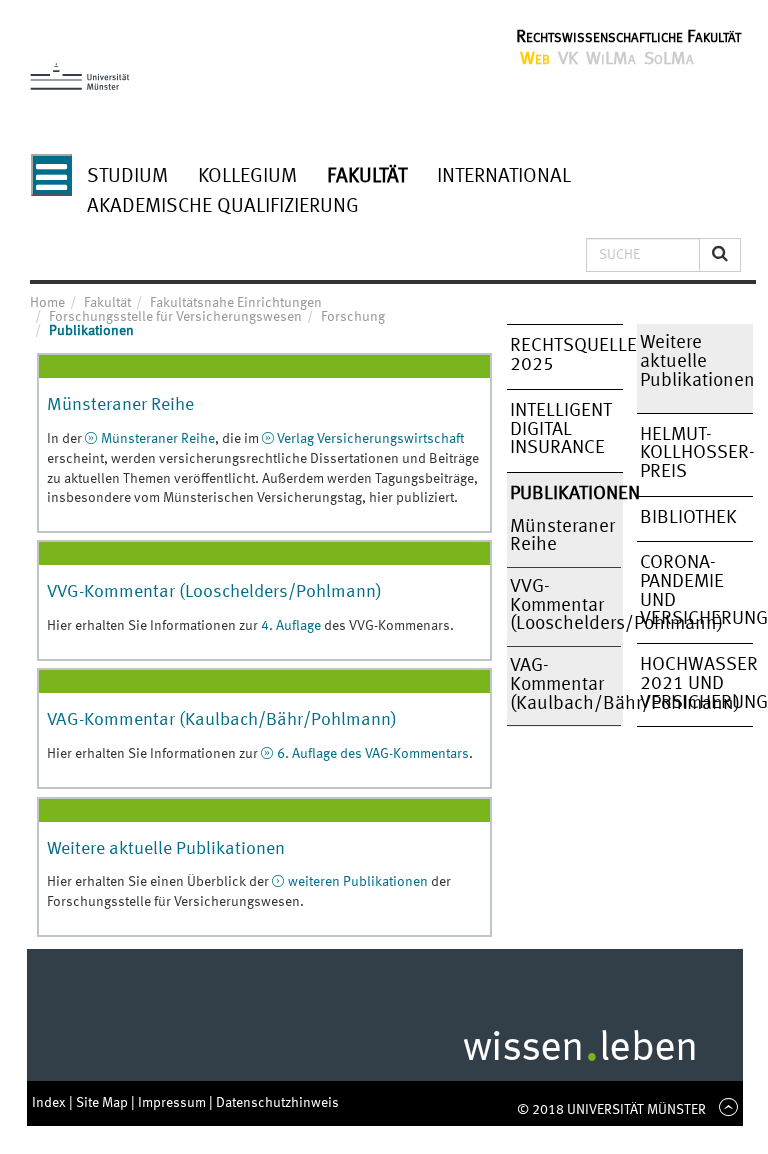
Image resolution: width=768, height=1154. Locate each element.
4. (267, 626)
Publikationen (565, 494)
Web (535, 59)
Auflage (297, 626)
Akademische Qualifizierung (223, 207)
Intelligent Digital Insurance (561, 429)
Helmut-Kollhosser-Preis (695, 453)
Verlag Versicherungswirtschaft (370, 439)
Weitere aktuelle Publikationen (166, 849)
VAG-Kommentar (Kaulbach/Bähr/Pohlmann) (222, 720)
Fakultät (367, 177)
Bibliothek (688, 518)
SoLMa (669, 59)
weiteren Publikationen (358, 882)
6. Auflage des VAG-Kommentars (373, 754)
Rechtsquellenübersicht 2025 (565, 355)
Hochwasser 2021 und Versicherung (695, 683)
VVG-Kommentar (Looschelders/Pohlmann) (214, 592)
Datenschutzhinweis (277, 1103)
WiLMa (611, 59)
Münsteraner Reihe (120, 405)
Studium (127, 177)
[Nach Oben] (725, 1110)
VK (568, 59)
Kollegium (247, 177)
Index (50, 1103)
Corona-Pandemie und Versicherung (695, 591)
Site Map (103, 1103)
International (504, 177)
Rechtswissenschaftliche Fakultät (628, 37)
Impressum (173, 1103)
